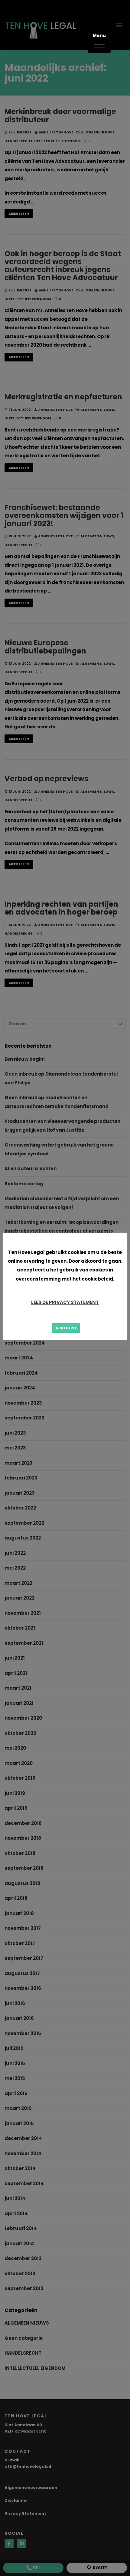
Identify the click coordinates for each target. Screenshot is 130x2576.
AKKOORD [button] (66, 1328)
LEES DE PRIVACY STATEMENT (65, 1302)
